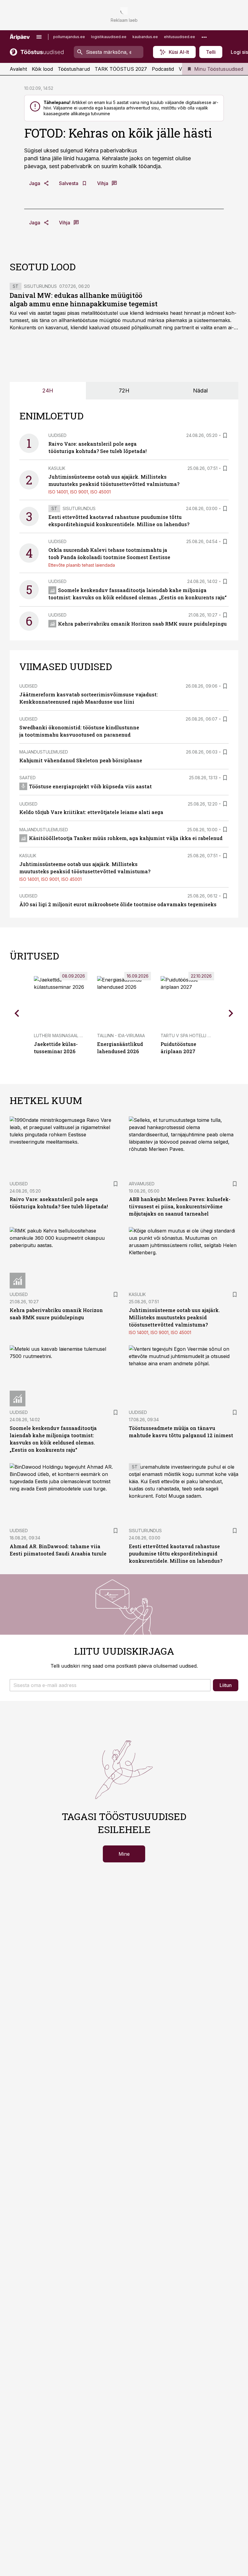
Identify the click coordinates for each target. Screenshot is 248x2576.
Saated (28, 778)
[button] (110, 1685)
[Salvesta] (225, 435)
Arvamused (142, 1184)
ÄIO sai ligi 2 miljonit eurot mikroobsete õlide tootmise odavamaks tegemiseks (118, 904)
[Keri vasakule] (17, 1013)
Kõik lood (42, 69)
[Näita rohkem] (204, 37)
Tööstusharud (74, 69)
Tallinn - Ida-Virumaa (121, 1036)
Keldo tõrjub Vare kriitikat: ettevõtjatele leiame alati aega (91, 812)
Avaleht (18, 69)
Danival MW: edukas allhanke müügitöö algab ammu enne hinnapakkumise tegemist (84, 300)
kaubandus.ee (145, 37)
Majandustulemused (44, 752)
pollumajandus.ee (69, 37)
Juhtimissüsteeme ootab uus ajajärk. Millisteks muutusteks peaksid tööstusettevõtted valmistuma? (174, 1317)
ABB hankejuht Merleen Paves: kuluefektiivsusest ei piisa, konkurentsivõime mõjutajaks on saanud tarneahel (180, 1206)
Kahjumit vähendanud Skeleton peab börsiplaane (81, 760)
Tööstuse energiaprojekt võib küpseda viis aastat (90, 786)
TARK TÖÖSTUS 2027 (121, 69)
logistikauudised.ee (109, 37)
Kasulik (57, 468)
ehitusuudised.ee (179, 37)
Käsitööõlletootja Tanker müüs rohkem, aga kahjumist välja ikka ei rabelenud (126, 838)
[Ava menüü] (39, 37)
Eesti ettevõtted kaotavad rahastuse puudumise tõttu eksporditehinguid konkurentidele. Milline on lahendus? (176, 1553)
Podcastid (163, 69)
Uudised (57, 435)
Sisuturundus (40, 286)
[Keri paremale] (231, 1013)
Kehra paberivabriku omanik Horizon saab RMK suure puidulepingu (142, 624)
